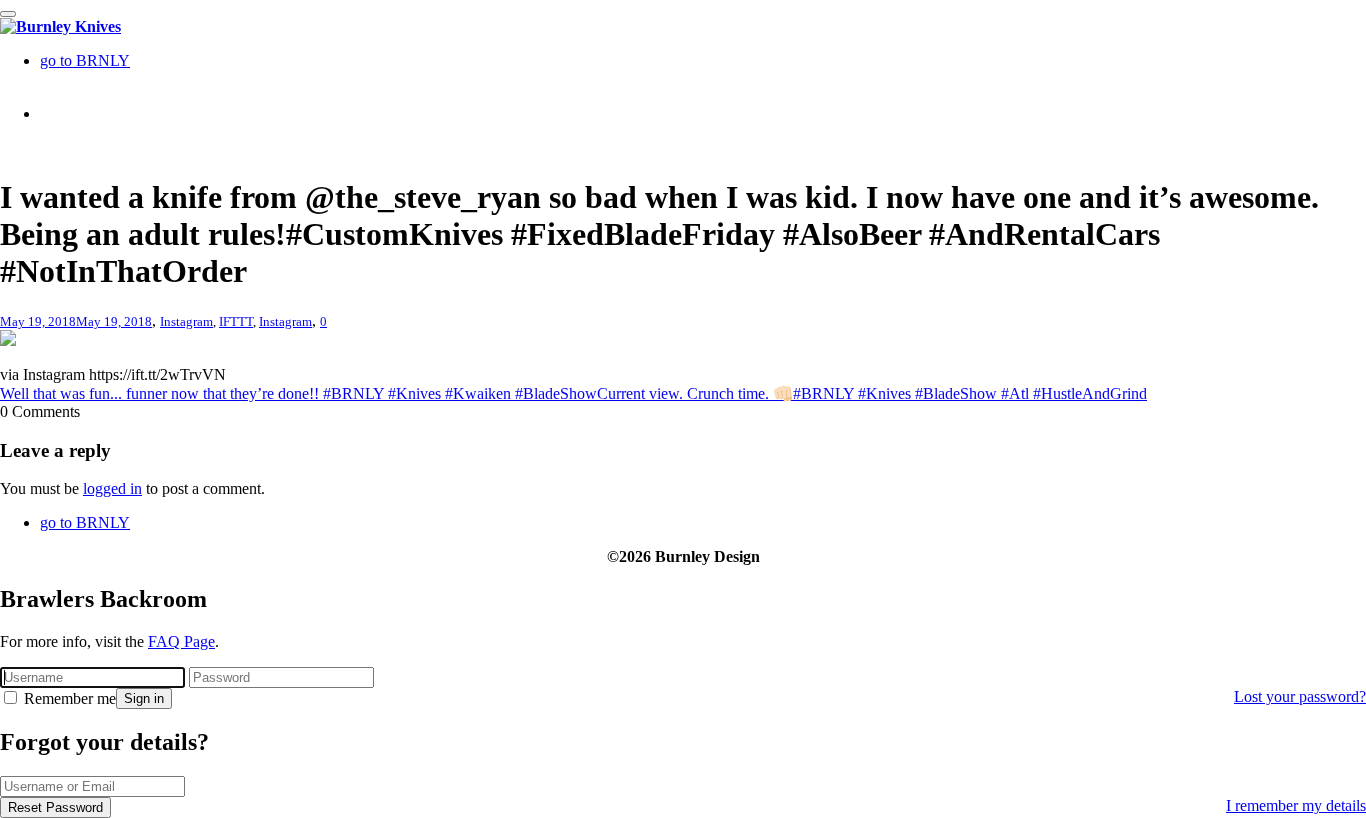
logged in (112, 488)
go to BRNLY (85, 60)
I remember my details (1296, 805)
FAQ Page (181, 641)
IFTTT (236, 321)
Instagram (186, 321)
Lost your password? (1300, 696)
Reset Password (55, 807)
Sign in (144, 698)
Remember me (68, 698)
